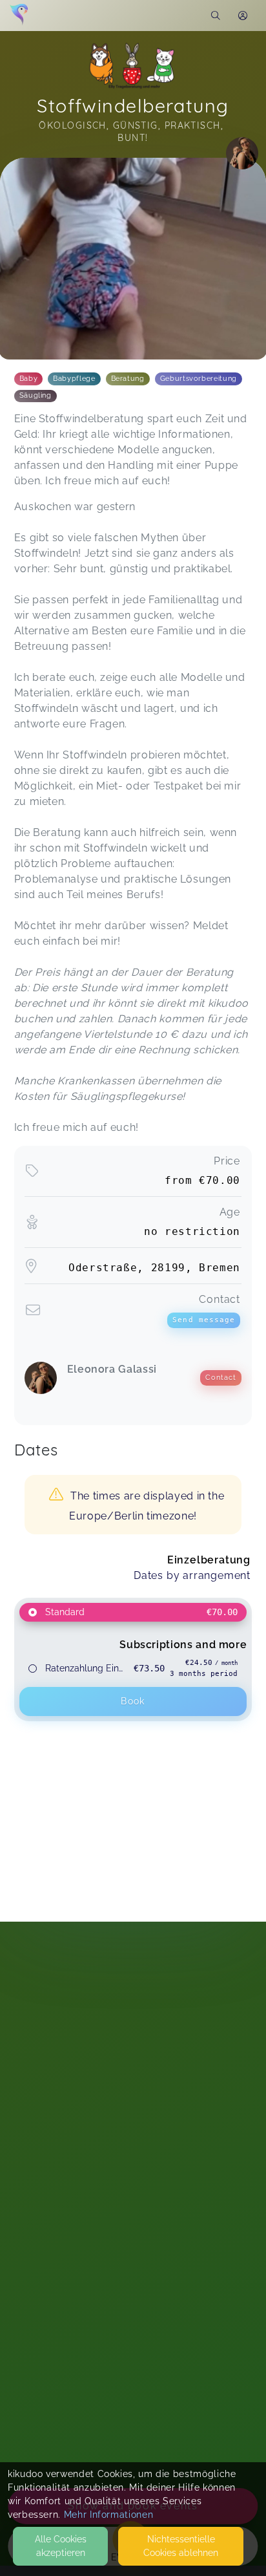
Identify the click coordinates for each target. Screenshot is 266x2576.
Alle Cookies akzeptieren (61, 2546)
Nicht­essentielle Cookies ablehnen (181, 2546)
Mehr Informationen (109, 2515)
